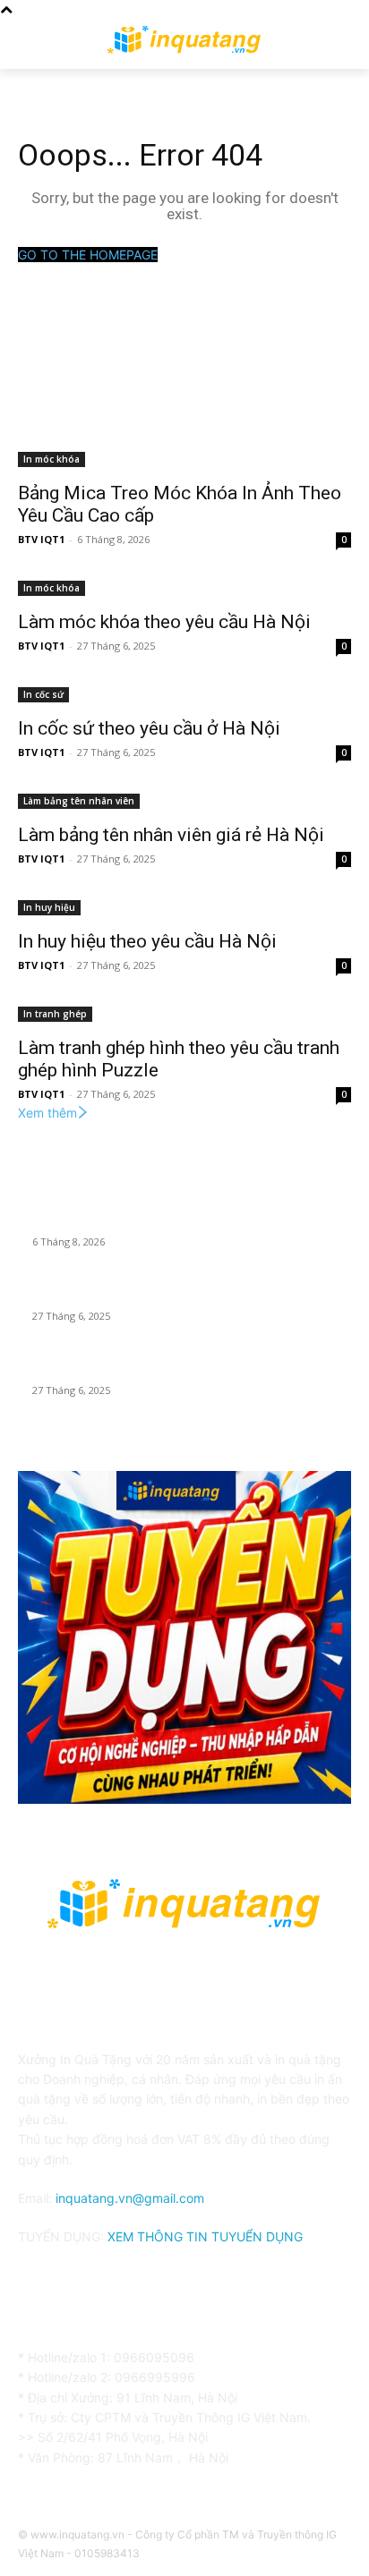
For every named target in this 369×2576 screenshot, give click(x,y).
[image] (184, 1637)
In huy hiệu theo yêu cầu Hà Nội (147, 941)
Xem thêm (47, 1113)
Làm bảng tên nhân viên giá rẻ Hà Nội (171, 835)
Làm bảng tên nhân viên (79, 801)
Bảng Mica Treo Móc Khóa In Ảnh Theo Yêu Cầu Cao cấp (189, 1220)
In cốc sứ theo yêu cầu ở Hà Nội (149, 728)
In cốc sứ (43, 694)
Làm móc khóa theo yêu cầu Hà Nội (164, 622)
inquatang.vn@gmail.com (130, 2198)
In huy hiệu (49, 907)
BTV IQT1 (41, 539)
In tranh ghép (55, 1014)
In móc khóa (51, 459)
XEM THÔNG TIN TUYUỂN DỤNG (205, 2236)
